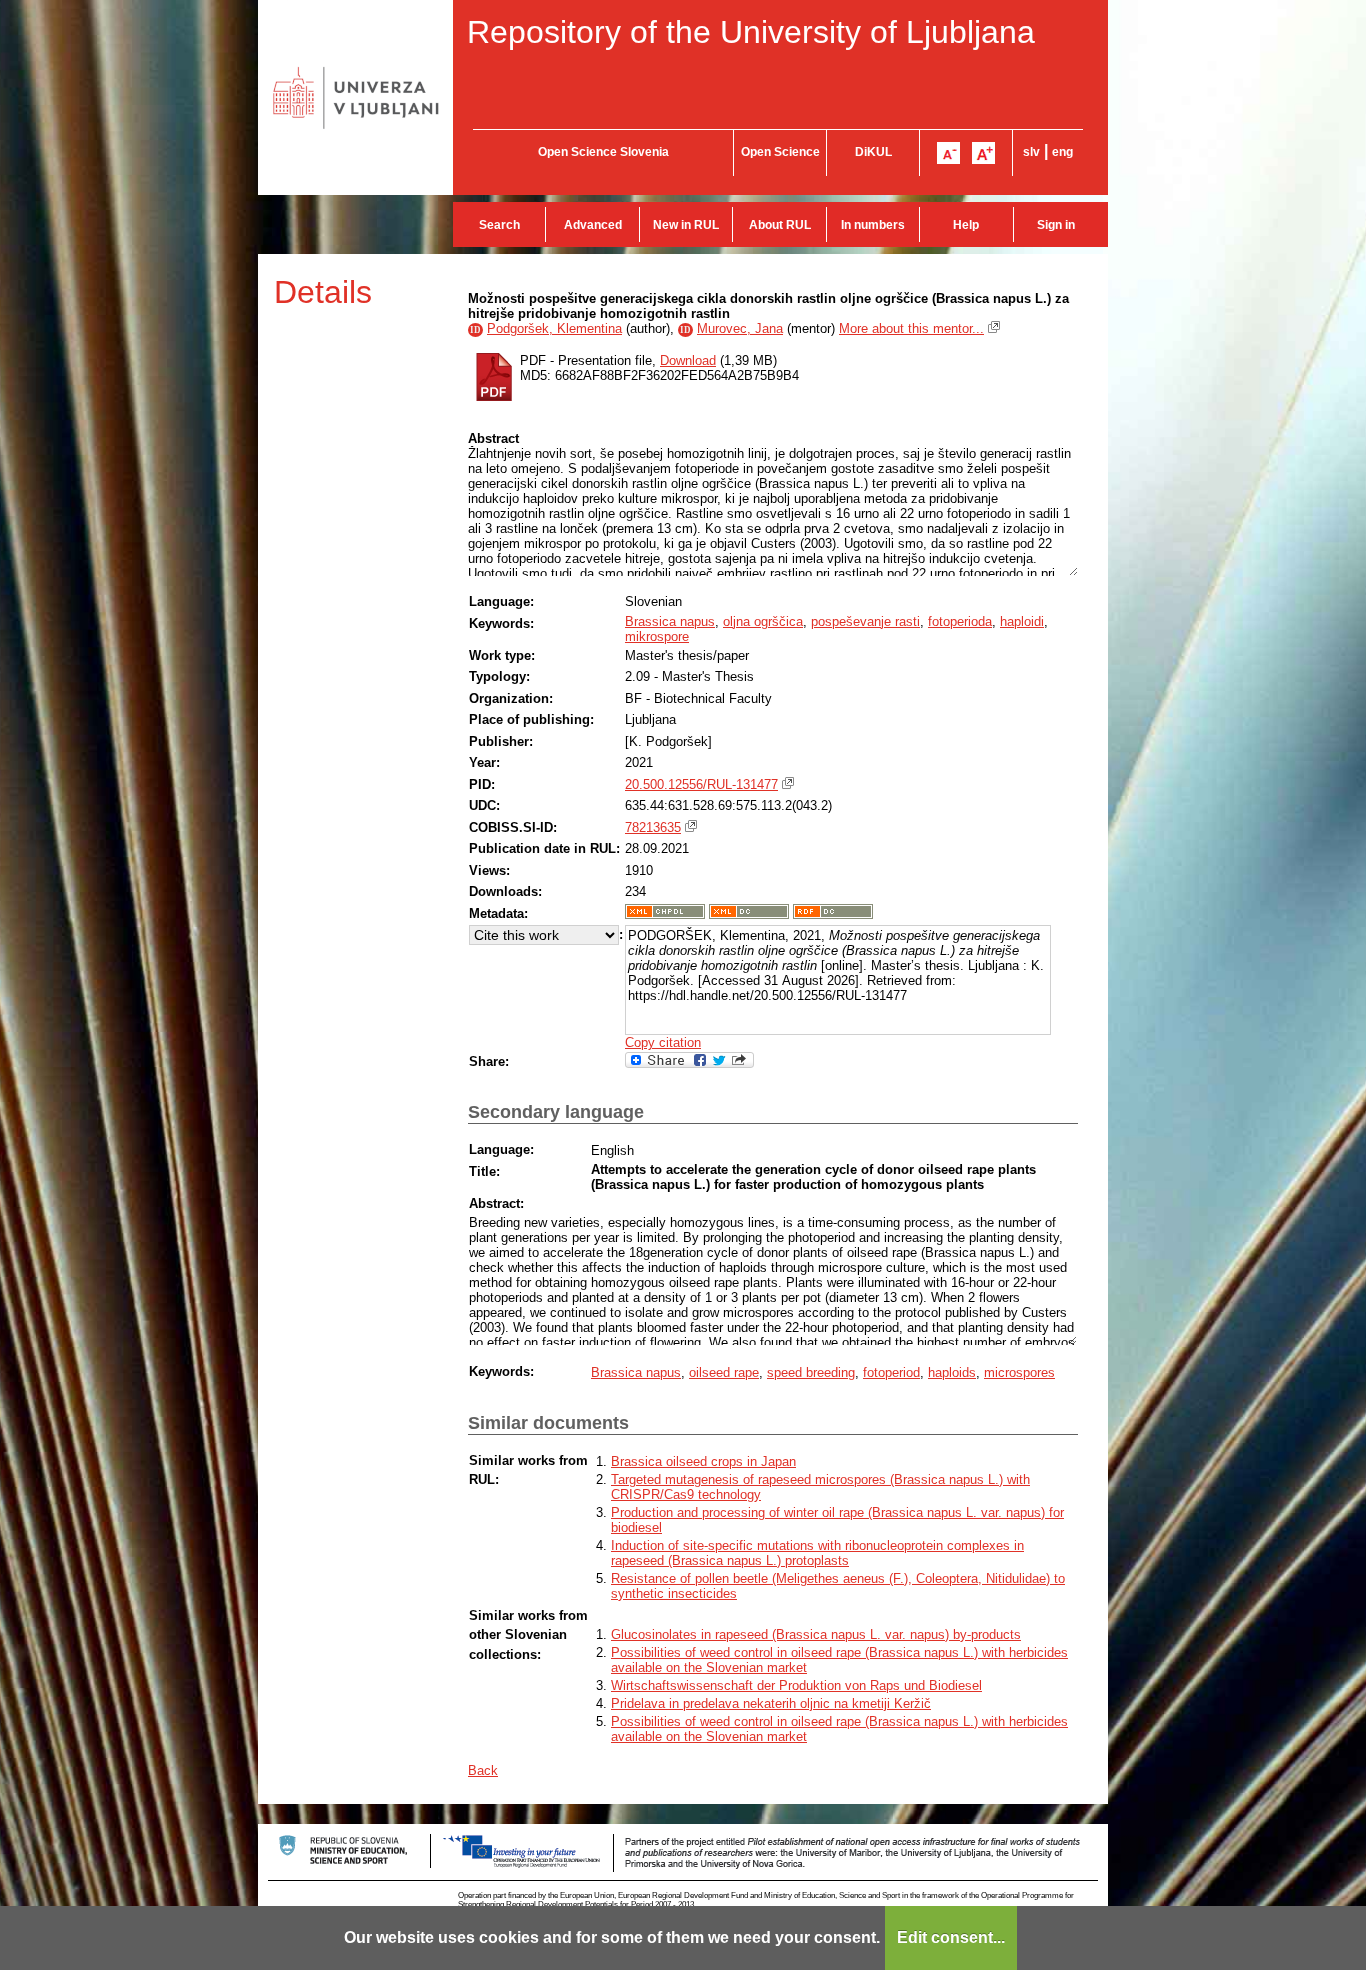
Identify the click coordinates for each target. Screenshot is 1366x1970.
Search (499, 225)
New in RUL (686, 225)
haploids (952, 1372)
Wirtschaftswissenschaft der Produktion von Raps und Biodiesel (796, 1685)
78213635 (653, 827)
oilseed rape (724, 1372)
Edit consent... (951, 1937)
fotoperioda (960, 621)
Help (966, 225)
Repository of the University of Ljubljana (751, 32)
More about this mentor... (911, 328)
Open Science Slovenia (603, 152)
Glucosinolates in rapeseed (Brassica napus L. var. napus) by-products (816, 1634)
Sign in (1056, 225)
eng (1062, 152)
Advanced (593, 225)
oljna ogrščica (763, 621)
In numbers (873, 225)
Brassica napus (670, 621)
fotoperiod (891, 1372)
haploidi (1022, 621)
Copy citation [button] (663, 1042)
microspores (1019, 1372)
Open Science (780, 152)
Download (688, 360)
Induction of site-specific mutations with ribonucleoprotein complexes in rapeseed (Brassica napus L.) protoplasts (817, 1553)
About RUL (780, 225)
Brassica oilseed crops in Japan (703, 1461)
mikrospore (657, 636)
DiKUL (873, 152)
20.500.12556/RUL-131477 (701, 784)
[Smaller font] (948, 153)
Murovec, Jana (740, 328)
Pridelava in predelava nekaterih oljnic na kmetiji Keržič (771, 1703)
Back (483, 1770)
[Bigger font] (983, 153)
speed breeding (811, 1372)
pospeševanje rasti (865, 621)
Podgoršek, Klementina (554, 328)
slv (1031, 152)
